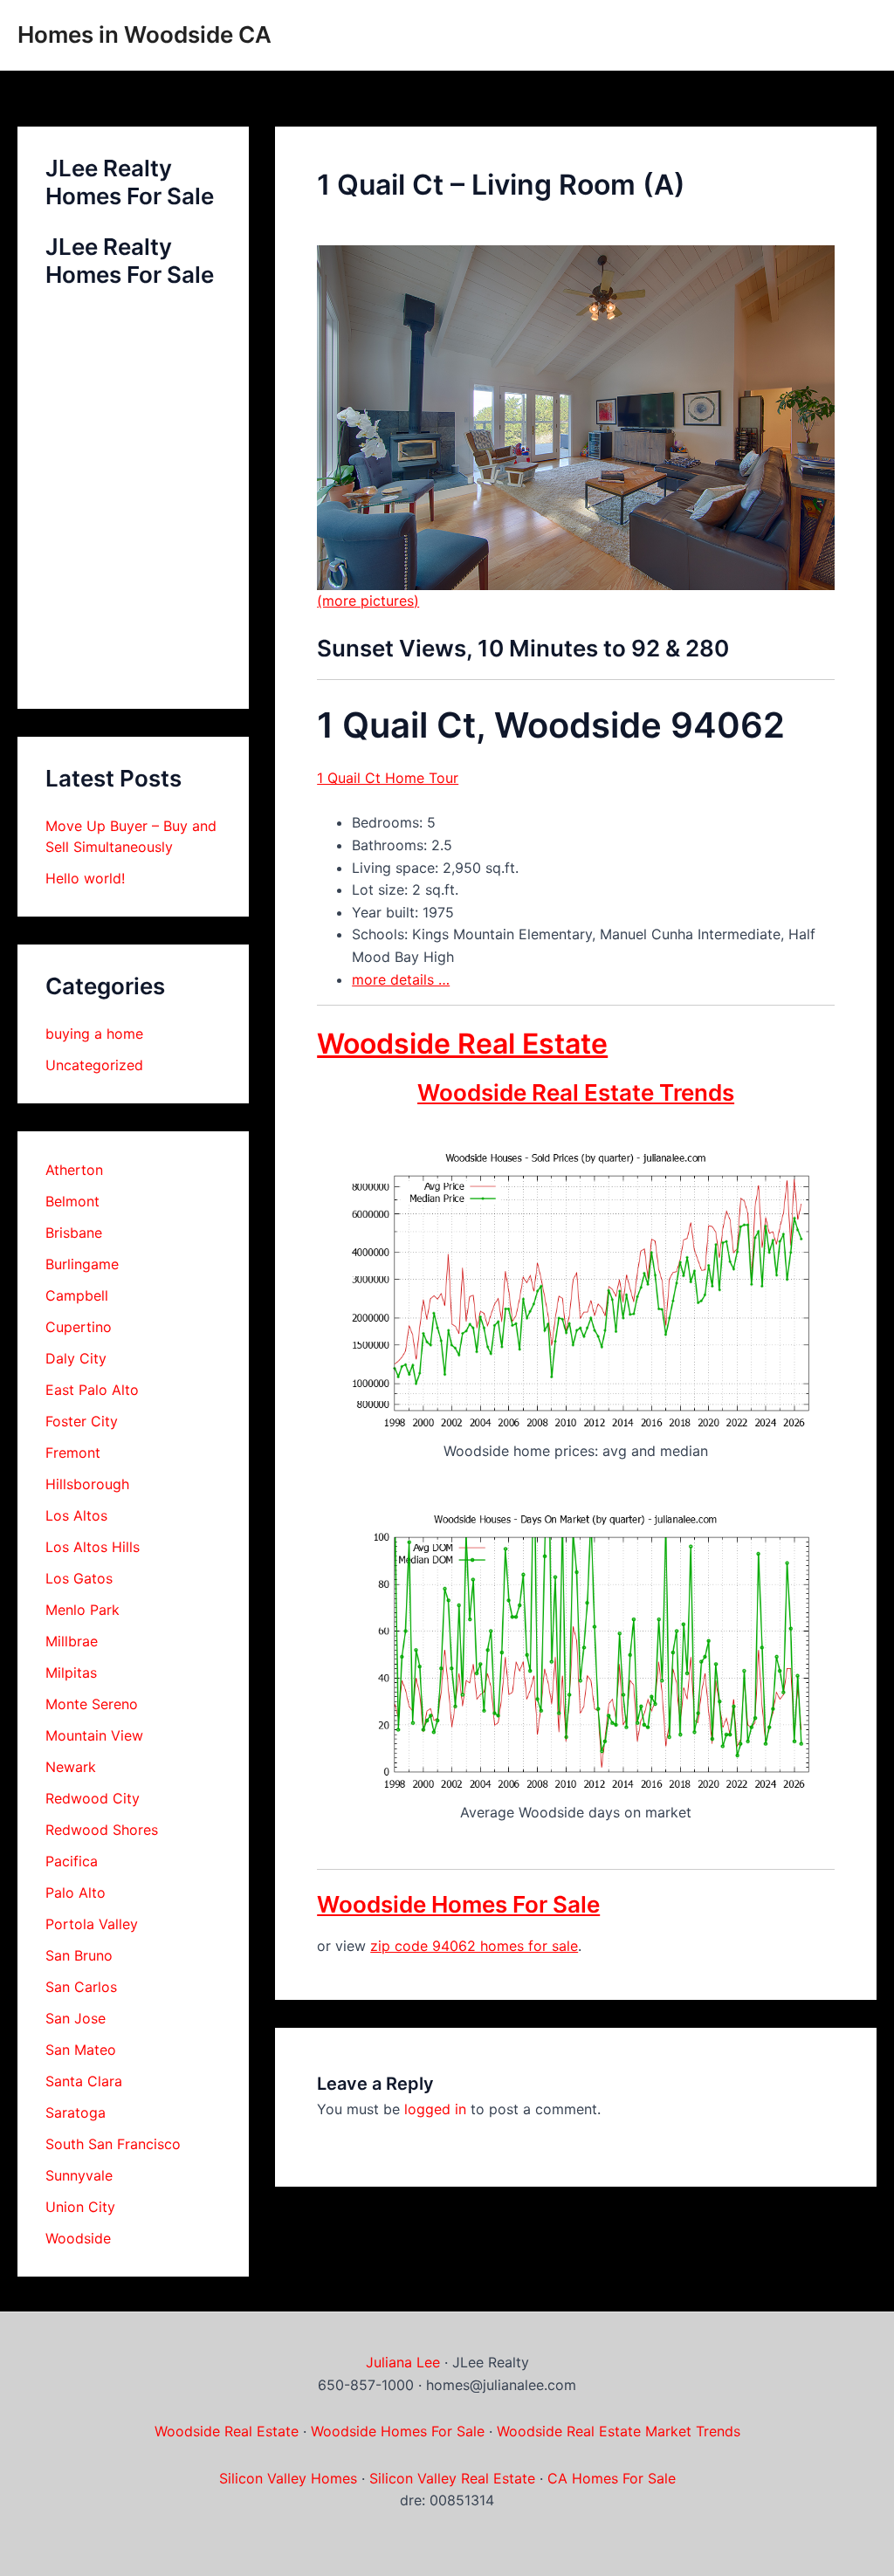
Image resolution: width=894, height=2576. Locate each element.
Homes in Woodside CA (144, 34)
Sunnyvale (79, 2175)
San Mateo (81, 2050)
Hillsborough (87, 1484)
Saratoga (76, 2112)
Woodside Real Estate (462, 1044)
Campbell (77, 1295)
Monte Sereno (92, 1704)
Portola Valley (92, 1924)
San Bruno (79, 1955)
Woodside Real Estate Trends (576, 1092)
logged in (435, 2109)
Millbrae (72, 1641)
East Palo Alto (92, 1390)
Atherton (74, 1170)
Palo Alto (76, 1893)
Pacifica (72, 1861)
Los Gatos (79, 1578)
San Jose (76, 2018)
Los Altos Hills (93, 1547)
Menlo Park (83, 1610)
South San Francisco (113, 2144)
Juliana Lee (403, 2362)
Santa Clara (84, 2081)
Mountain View (94, 1735)
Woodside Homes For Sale (458, 1904)
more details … (401, 979)
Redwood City (93, 1798)
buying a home (94, 1034)
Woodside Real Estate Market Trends (619, 2431)
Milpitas (71, 1673)
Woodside (78, 2238)
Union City (80, 2207)
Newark (71, 1767)
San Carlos (81, 1987)
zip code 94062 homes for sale (474, 1946)
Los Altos (76, 1515)
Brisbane (74, 1233)
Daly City (76, 1358)
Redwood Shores (102, 1830)
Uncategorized (94, 1065)
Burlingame (82, 1264)
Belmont (72, 1201)
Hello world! (85, 878)
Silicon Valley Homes (288, 2478)
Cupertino (79, 1327)
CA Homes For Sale (612, 2478)
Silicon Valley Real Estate (452, 2478)
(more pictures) (368, 601)
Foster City (82, 1421)
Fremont (73, 1453)
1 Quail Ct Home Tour (388, 778)
